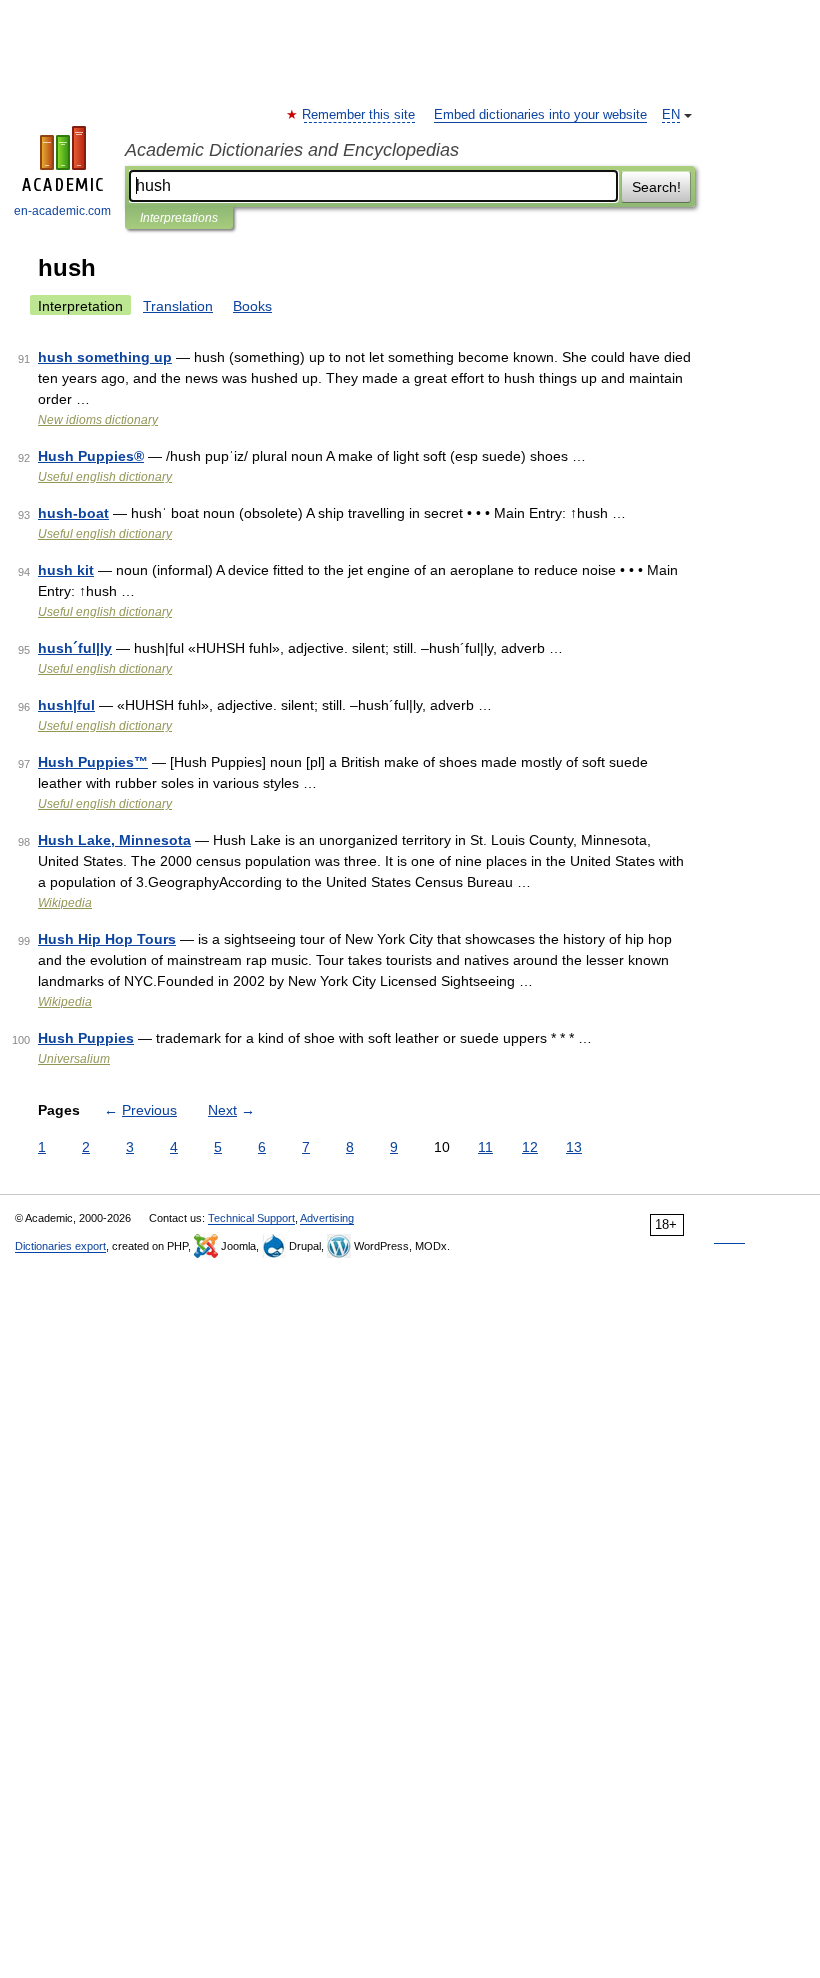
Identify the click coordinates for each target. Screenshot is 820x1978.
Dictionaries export (60, 1246)
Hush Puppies (86, 1038)
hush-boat (73, 513)
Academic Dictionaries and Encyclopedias (292, 150)
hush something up (105, 357)
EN (671, 115)
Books (252, 306)
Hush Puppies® (91, 456)
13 (574, 1147)
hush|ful (66, 705)
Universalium (74, 1059)
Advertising (327, 1218)
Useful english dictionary (105, 477)
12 (530, 1147)
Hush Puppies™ (93, 762)
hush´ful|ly (75, 648)
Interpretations (179, 218)
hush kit (66, 570)
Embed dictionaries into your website (540, 115)
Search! (656, 187)
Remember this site (359, 115)
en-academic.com (62, 211)
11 (485, 1147)
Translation (178, 306)
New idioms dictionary (98, 420)
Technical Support (251, 1218)
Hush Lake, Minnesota (114, 840)
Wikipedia (65, 903)
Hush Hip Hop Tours (107, 939)
